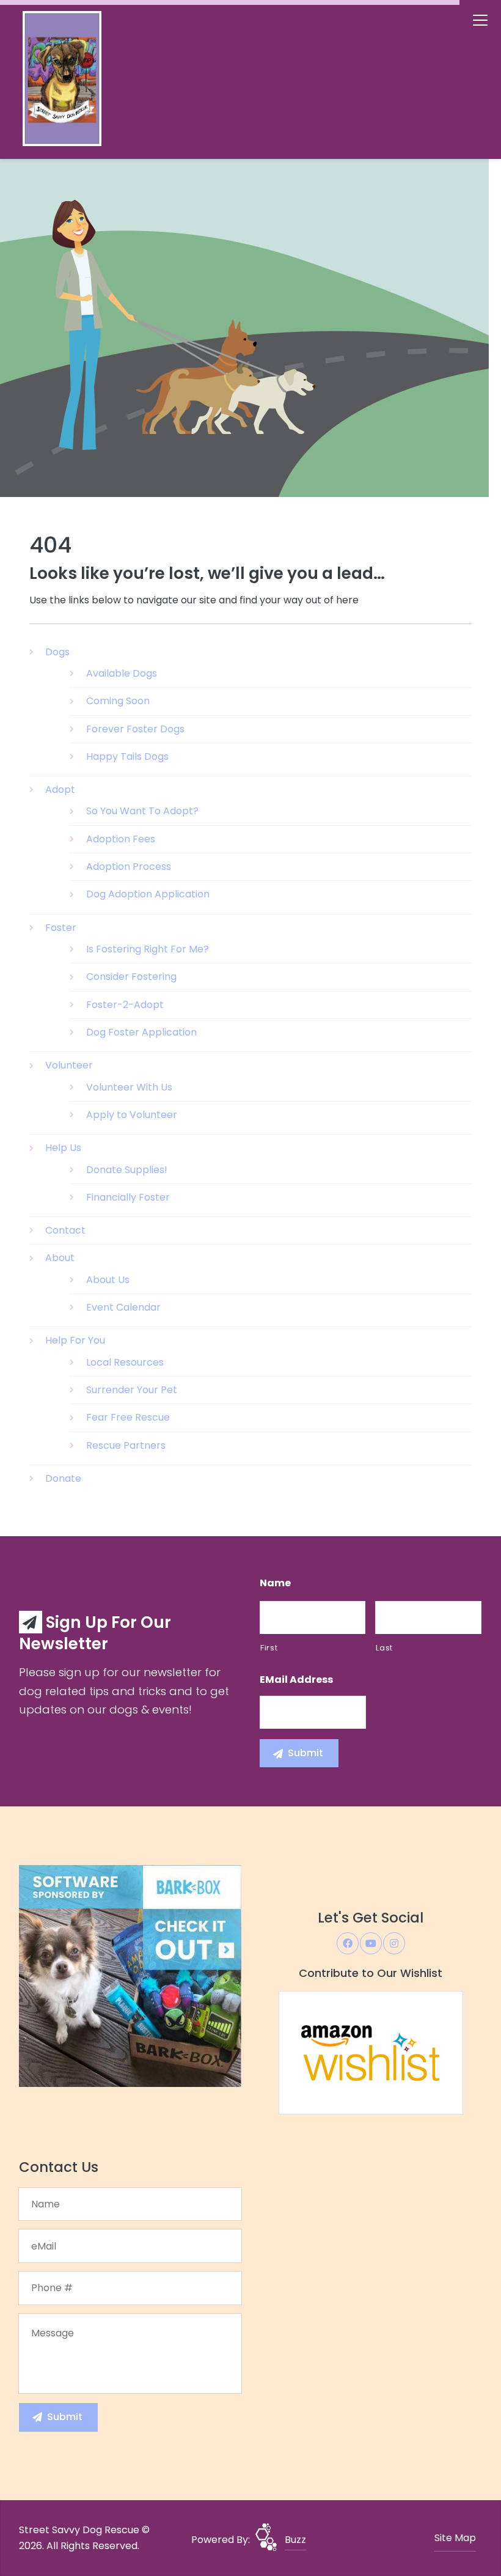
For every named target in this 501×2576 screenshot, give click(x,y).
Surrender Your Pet (132, 1390)
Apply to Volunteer (132, 1115)
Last (384, 1648)
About (60, 1258)
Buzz (295, 2540)
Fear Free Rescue (128, 1417)
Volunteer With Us (129, 1087)
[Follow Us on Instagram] (394, 1943)
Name (275, 1584)
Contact (65, 1230)
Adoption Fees (121, 839)
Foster (61, 928)
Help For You (75, 1340)
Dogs (57, 652)
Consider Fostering (131, 977)
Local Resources (125, 1362)
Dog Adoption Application (148, 894)
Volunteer (69, 1065)
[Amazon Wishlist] (371, 2052)
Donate (63, 1478)
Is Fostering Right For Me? (148, 949)
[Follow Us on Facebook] (348, 1943)
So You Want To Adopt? (142, 811)
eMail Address (296, 1680)
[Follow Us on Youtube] (371, 1943)
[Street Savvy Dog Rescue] (86, 82)
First (269, 1648)
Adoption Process (129, 867)
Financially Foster (128, 1197)
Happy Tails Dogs (127, 756)
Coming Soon (118, 701)
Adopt (60, 789)
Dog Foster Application (141, 1032)
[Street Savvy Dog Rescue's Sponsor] (130, 1975)
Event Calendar (123, 1307)
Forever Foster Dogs (135, 729)
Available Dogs (122, 673)
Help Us (63, 1148)
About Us (108, 1280)
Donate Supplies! (127, 1170)
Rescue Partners (126, 1445)
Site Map (455, 2538)
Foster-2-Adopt (125, 1005)
